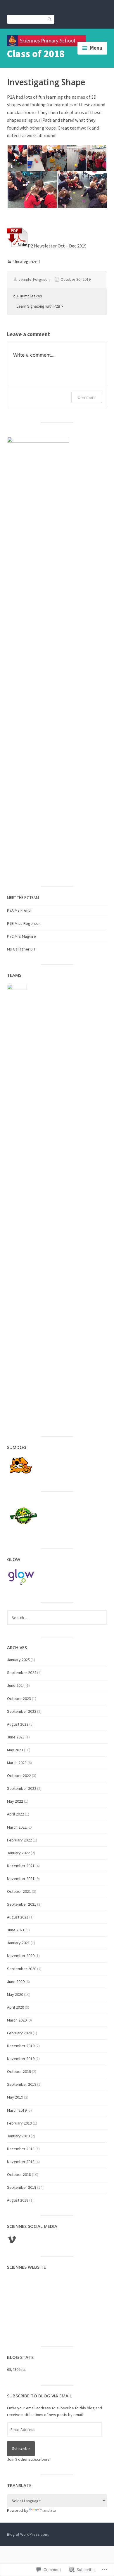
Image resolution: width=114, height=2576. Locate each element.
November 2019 (21, 2059)
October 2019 (19, 2071)
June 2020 (16, 1982)
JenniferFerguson (34, 279)
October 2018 (19, 2174)
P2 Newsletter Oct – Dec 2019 (57, 246)
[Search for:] (57, 1618)
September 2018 (22, 2187)
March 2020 (17, 2020)
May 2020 (15, 1994)
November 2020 (21, 1956)
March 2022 (17, 1827)
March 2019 (17, 2110)
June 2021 (16, 1930)
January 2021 (18, 1943)
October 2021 (19, 1891)
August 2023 (18, 1724)
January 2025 (18, 1660)
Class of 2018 (36, 54)
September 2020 (22, 1969)
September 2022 (22, 1788)
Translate (48, 2510)
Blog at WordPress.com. (28, 2534)
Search (50, 19)
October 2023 (19, 1698)
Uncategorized (27, 261)
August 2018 (18, 2200)
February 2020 (19, 2033)
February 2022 (19, 1840)
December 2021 (21, 1866)
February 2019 (19, 2123)
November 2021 (21, 1879)
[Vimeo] (12, 2240)
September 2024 (22, 1672)
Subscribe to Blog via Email (39, 2396)
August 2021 (18, 1917)
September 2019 (22, 2084)
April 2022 (15, 1814)
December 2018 (21, 2149)
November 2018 (21, 2162)
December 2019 (21, 2046)
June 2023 (16, 1737)
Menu (96, 48)
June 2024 (16, 1685)
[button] (17, 158)
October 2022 (19, 1776)
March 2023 (17, 1763)
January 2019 (18, 2136)
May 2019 (15, 2097)
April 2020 (15, 2007)
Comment (87, 397)
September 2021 (22, 1904)
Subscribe (21, 2448)
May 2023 (15, 1750)
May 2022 (15, 1801)
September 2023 (22, 1711)
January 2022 (18, 1853)
